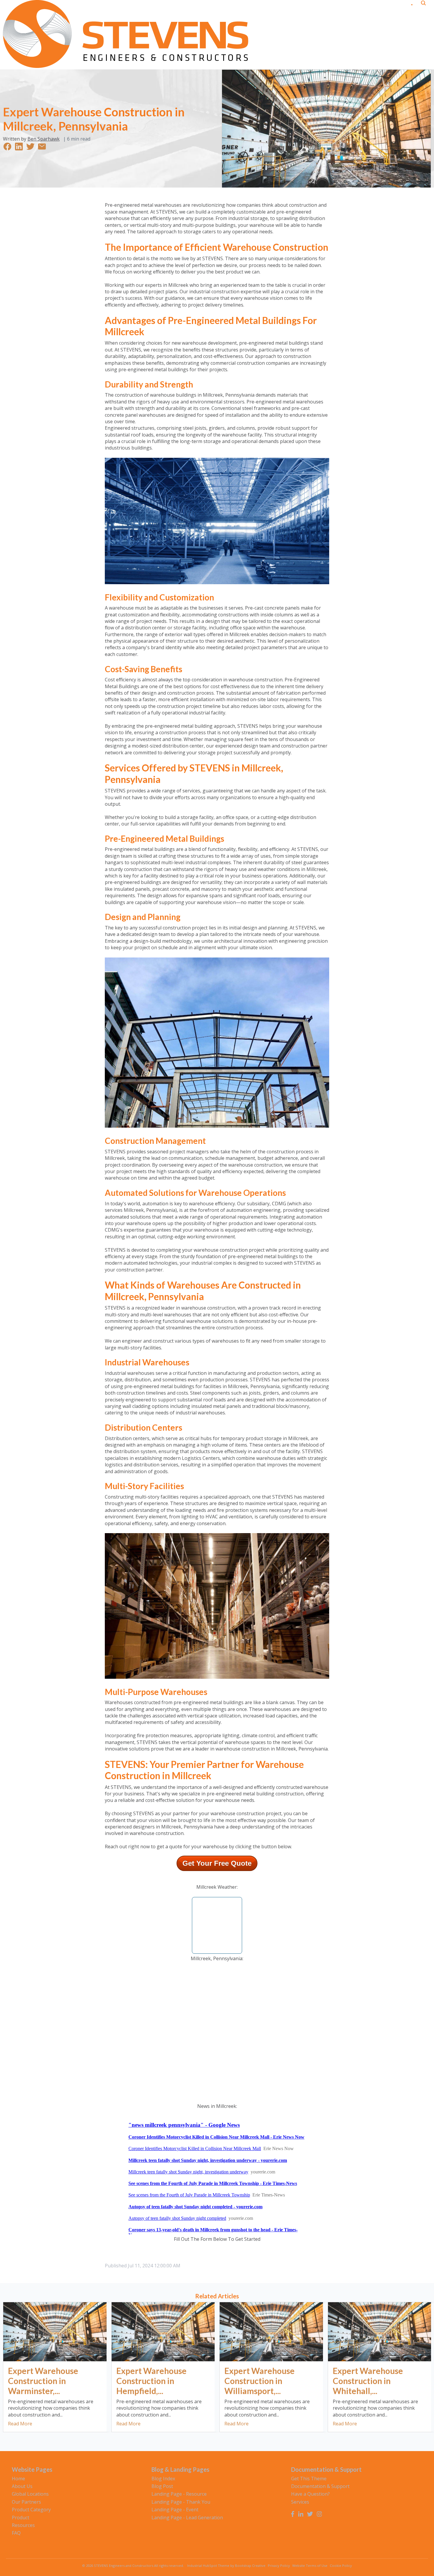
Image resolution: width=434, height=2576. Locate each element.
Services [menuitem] (300, 2502)
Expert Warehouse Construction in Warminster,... (43, 2381)
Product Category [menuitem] (31, 2510)
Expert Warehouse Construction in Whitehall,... (368, 2381)
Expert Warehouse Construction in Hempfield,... (151, 2381)
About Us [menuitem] (22, 2486)
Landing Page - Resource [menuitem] (179, 2494)
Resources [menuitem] (23, 2525)
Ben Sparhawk (44, 139)
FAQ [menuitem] (16, 2533)
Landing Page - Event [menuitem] (175, 2510)
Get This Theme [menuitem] (309, 2479)
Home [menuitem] (18, 2479)
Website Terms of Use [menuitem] (310, 2566)
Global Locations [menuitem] (30, 2494)
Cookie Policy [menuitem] (341, 2566)
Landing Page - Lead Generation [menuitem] (187, 2518)
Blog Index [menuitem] (163, 2479)
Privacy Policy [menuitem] (279, 2566)
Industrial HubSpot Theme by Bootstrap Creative (226, 2566)
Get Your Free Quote (217, 1863)
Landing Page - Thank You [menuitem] (181, 2502)
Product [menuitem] (21, 2518)
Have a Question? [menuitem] (310, 2494)
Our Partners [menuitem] (26, 2502)
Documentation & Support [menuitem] (320, 2486)
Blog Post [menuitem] (162, 2486)
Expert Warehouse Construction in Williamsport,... (260, 2381)
